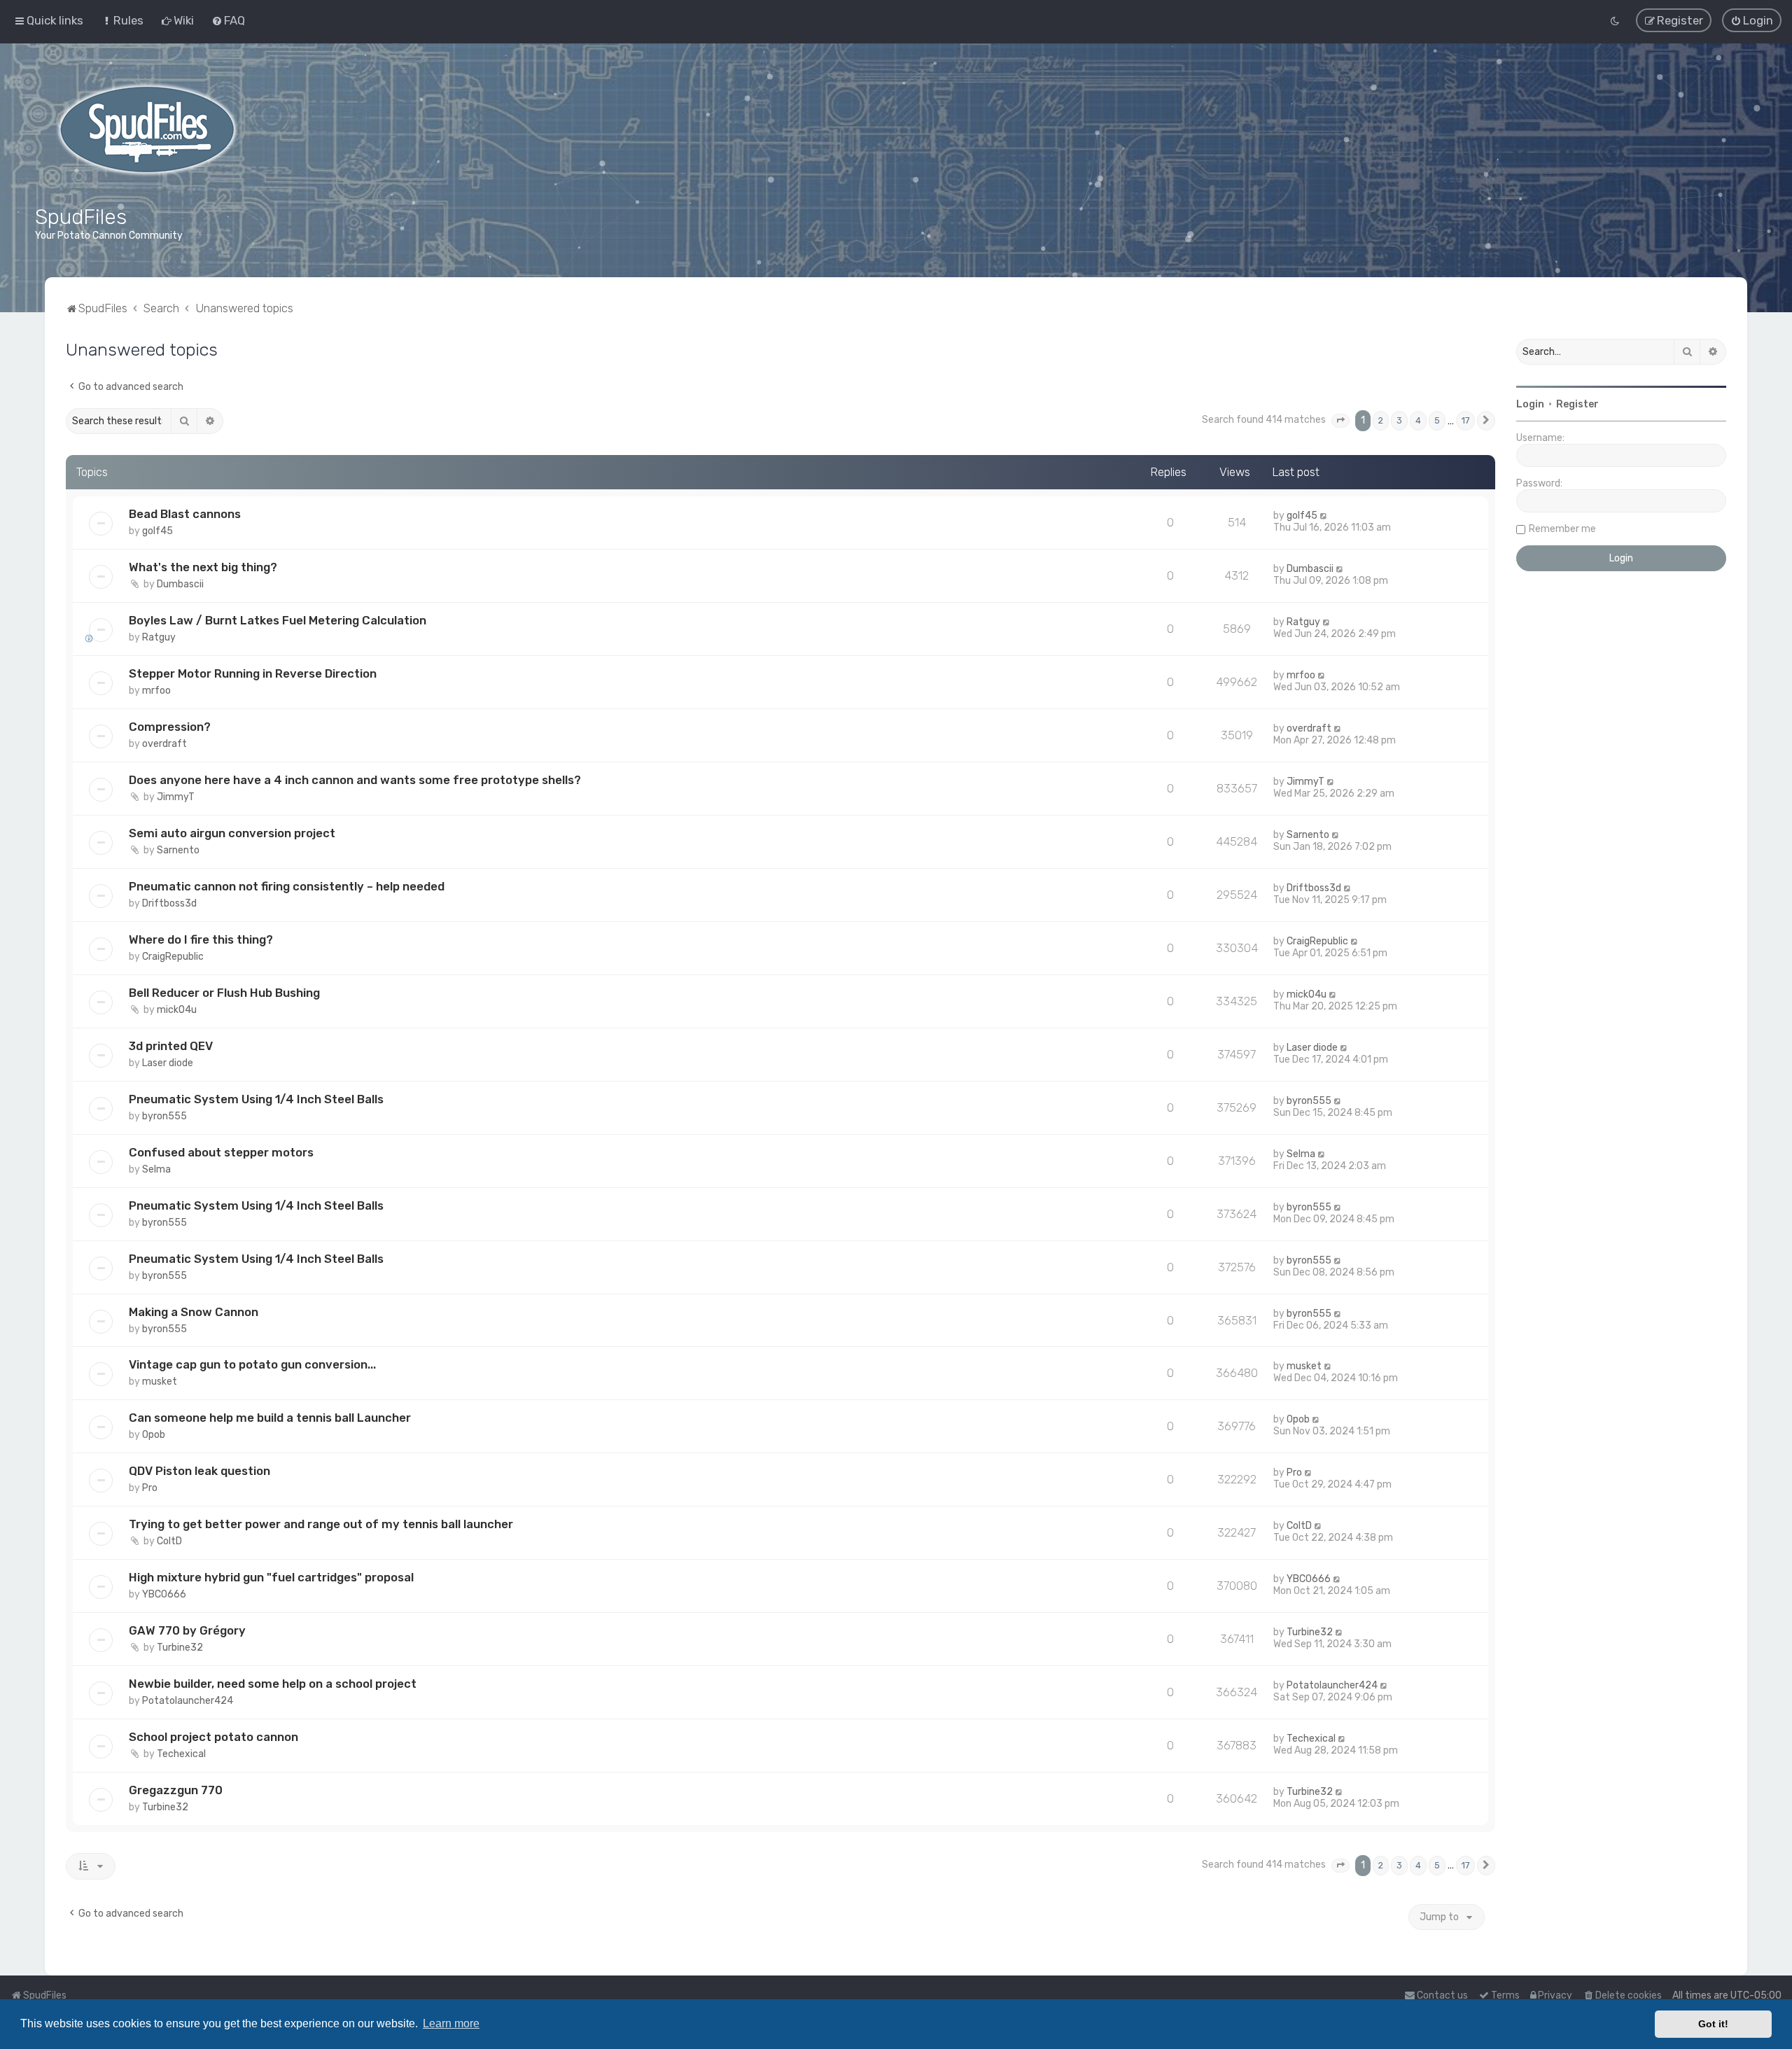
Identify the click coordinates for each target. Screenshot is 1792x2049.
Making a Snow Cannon (194, 1311)
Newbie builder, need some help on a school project (273, 1684)
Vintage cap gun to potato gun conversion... (252, 1364)
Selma (156, 1169)
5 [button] (1437, 420)
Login (1530, 404)
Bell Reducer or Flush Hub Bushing (224, 993)
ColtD (169, 1541)
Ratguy (159, 637)
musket (160, 1382)
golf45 (157, 531)
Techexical (181, 1754)
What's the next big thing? (203, 567)
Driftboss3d (169, 903)
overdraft (164, 744)
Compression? (170, 727)
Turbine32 (180, 1648)
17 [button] (1465, 420)
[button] (1340, 421)
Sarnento (178, 850)
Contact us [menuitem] (1442, 1995)
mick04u (177, 1010)
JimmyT (176, 797)
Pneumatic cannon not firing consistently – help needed (287, 886)
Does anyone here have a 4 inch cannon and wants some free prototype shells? (355, 780)
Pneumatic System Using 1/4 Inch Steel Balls (256, 1099)
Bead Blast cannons (185, 514)
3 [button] (1399, 420)
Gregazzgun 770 (176, 1790)
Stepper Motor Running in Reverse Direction (253, 673)
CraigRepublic (173, 957)
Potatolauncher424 (188, 1701)
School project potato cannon (213, 1737)
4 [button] (1418, 420)
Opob (154, 1435)
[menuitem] (122, 20)
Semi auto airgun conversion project (232, 833)
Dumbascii (180, 584)
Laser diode (168, 1063)
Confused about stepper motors (221, 1152)
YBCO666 (164, 1594)
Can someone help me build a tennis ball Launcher (270, 1418)
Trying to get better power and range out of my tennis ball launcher (321, 1524)
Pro (150, 1488)
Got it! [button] (1713, 2024)
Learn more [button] (451, 2023)
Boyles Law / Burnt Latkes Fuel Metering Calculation (278, 620)
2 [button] (1381, 420)
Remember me (1562, 529)
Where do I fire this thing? (201, 939)
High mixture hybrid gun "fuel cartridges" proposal (271, 1577)
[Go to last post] (1324, 516)
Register (1577, 404)
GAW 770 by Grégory (187, 1630)
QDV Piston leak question (199, 1471)
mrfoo (156, 691)
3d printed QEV (171, 1046)
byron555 (164, 1116)
